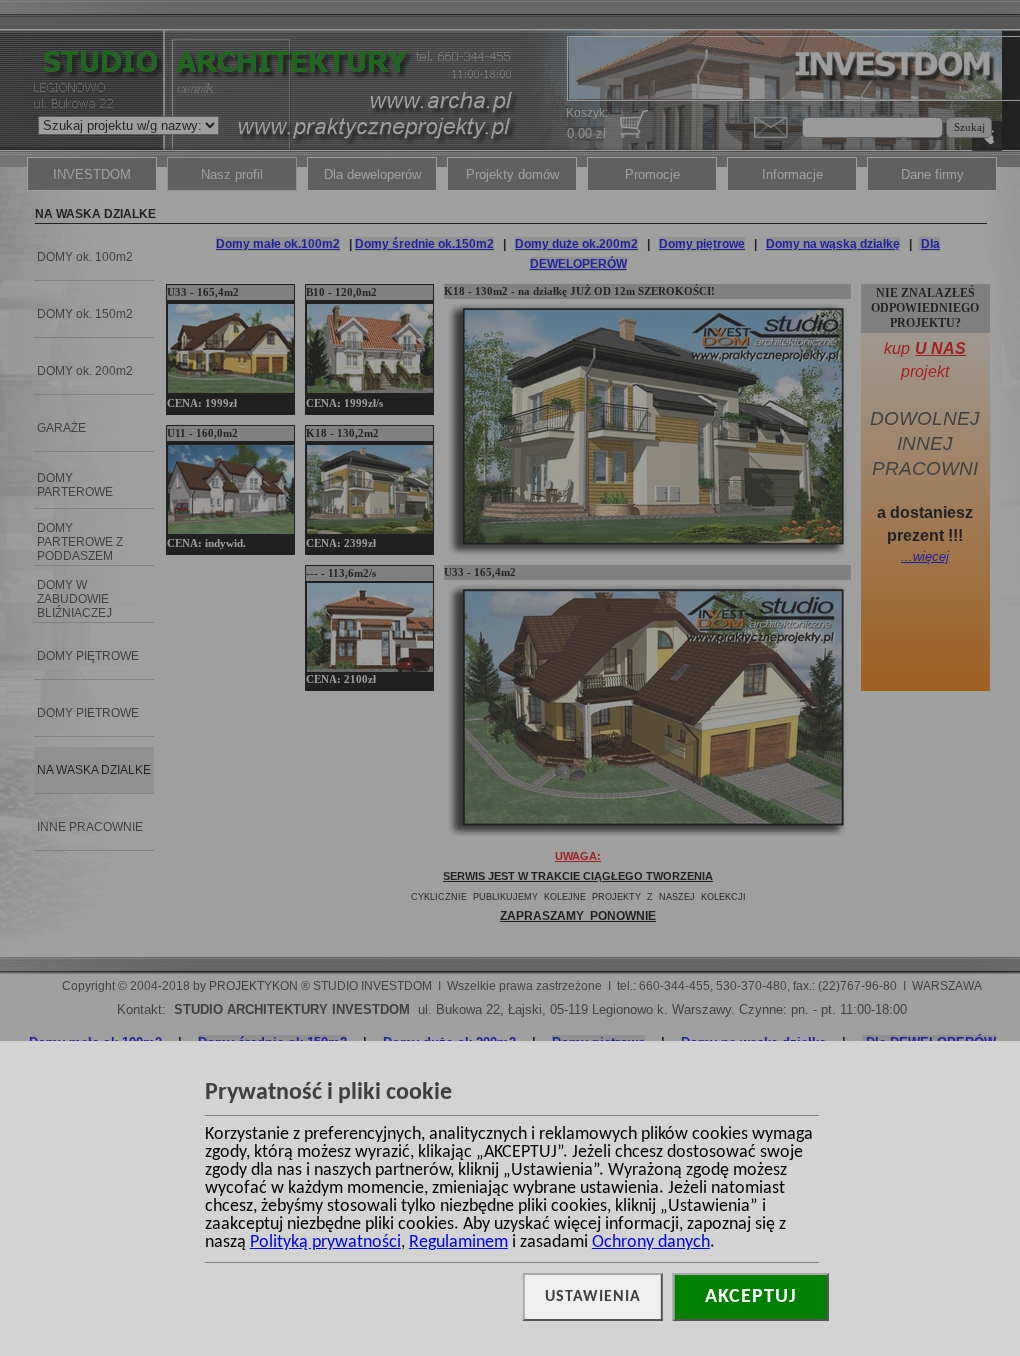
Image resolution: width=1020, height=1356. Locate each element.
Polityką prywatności (325, 1242)
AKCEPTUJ (751, 1297)
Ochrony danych (651, 1242)
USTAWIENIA (593, 1297)
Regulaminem (458, 1242)
